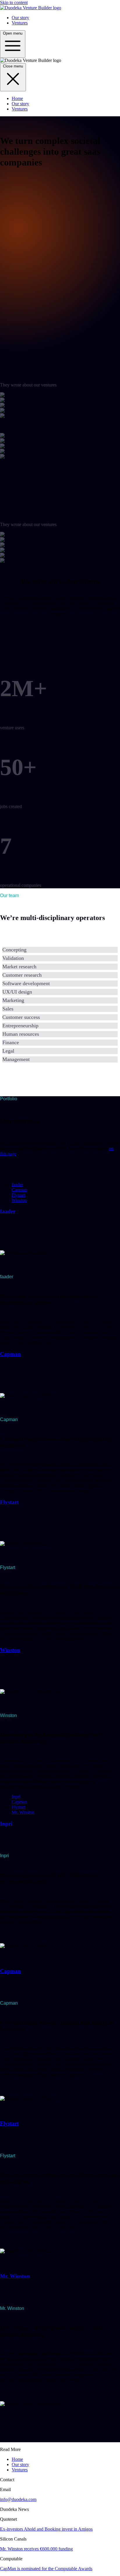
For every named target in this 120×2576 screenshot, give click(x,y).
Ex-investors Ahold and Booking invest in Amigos (46, 2529)
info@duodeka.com (18, 2499)
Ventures (20, 23)
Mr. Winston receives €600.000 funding (36, 2549)
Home (17, 98)
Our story (20, 18)
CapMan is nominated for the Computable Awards (46, 2569)
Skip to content (14, 2)
